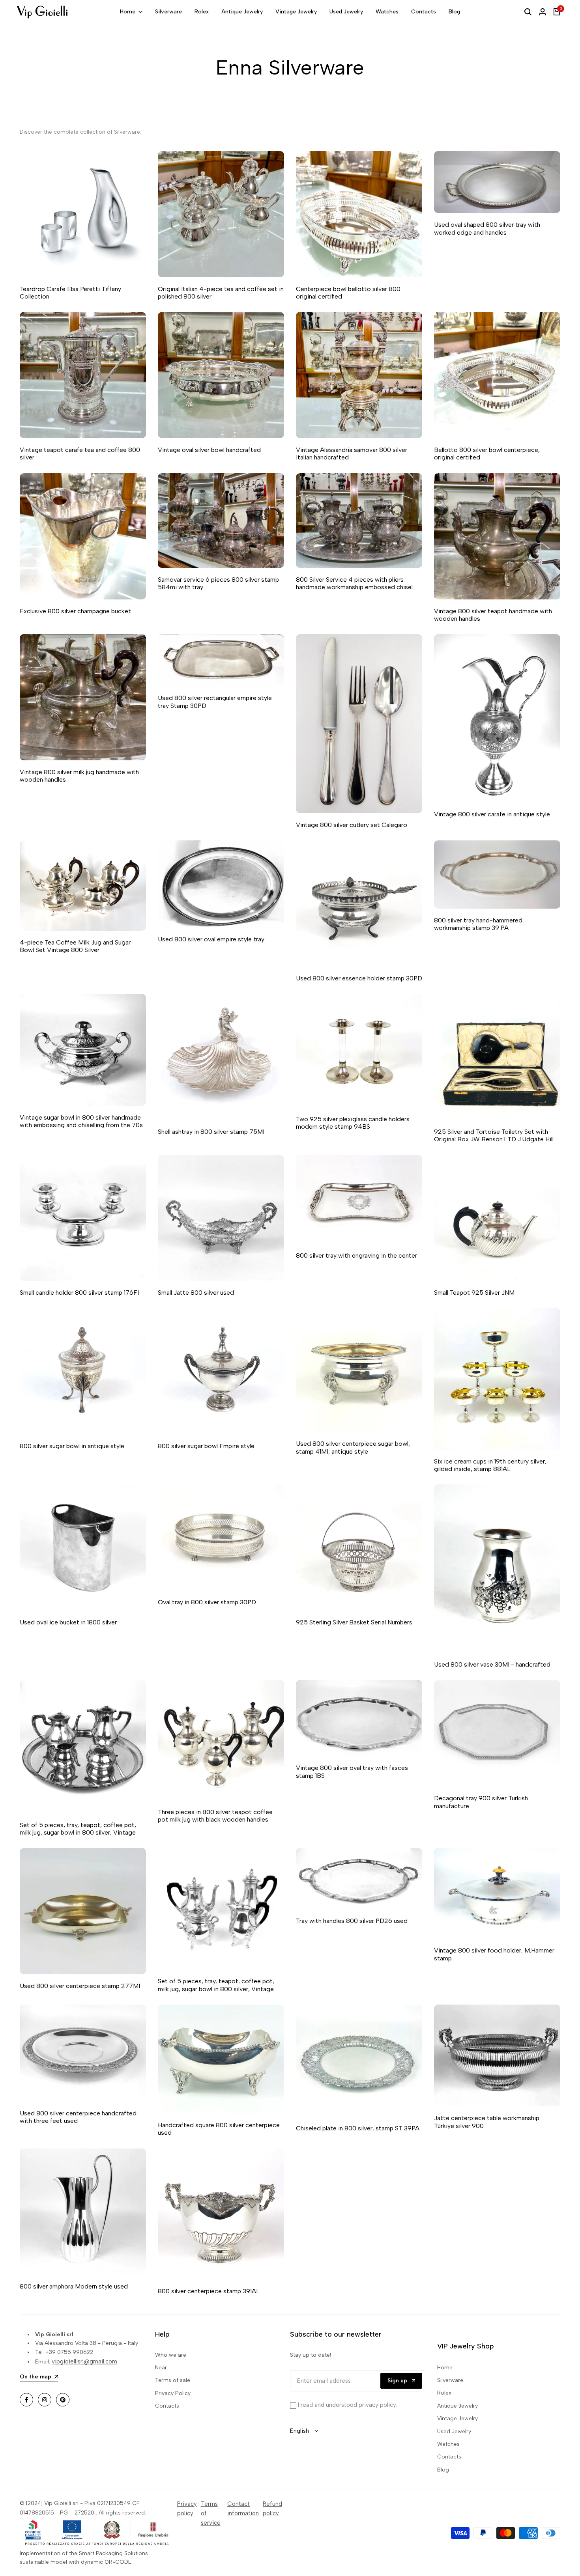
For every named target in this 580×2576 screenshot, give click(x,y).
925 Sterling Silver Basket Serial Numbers (354, 1622)
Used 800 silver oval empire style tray (211, 939)
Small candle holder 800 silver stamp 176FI (79, 1293)
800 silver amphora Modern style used (74, 2286)
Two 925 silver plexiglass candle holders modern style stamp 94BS (353, 1123)
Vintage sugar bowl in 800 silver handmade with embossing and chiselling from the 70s (81, 1121)
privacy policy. (378, 2405)
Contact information (243, 2509)
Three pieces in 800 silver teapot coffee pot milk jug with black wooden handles (215, 1816)
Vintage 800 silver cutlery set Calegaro (352, 825)
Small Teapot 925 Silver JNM (474, 1293)
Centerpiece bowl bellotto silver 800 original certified (348, 293)
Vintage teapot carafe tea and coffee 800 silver (80, 454)
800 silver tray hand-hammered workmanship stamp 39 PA (478, 924)
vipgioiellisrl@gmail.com (84, 2361)
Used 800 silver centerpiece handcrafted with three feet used (78, 2117)
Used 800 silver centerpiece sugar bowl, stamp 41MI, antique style (353, 1447)
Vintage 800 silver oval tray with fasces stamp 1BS (352, 1771)
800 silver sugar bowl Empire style (206, 1446)
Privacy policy (187, 2509)
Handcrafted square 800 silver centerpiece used (219, 2129)
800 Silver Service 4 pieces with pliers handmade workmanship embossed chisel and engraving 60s (354, 583)
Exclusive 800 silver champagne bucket (75, 611)
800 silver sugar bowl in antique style (72, 1446)
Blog (443, 2470)
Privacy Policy (173, 2393)
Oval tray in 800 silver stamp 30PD (207, 1602)
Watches (448, 2444)
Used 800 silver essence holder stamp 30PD (359, 978)
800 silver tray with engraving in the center (356, 1255)
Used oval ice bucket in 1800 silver (68, 1622)
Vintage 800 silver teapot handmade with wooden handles (493, 615)
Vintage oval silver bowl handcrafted (209, 450)
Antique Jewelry (457, 2406)
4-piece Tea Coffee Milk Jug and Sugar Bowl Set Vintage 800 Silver (75, 946)
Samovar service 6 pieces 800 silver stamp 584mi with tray (218, 583)
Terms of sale (173, 2380)
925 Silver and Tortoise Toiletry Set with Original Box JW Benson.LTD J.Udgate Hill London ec (494, 1135)
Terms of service (211, 2513)
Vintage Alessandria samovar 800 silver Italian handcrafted (352, 454)
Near (161, 2368)
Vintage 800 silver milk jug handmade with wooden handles (79, 776)
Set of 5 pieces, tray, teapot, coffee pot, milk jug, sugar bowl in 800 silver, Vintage (78, 1829)
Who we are (171, 2355)
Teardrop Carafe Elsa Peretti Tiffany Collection (70, 293)
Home (445, 2368)
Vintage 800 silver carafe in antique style (492, 814)
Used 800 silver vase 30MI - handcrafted (492, 1664)
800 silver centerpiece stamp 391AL (209, 2291)
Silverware (450, 2380)
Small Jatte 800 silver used (196, 1293)
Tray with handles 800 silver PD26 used (352, 1921)
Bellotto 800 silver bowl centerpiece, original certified (487, 454)
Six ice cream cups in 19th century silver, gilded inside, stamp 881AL (490, 1465)
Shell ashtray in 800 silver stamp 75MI (211, 1132)
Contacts (167, 2406)
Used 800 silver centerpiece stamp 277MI (80, 1986)
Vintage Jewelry (457, 2418)
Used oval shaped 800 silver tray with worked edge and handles (487, 228)
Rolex (444, 2393)
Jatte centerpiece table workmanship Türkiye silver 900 (487, 2122)
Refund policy (272, 2509)
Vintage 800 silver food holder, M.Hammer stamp (494, 1954)
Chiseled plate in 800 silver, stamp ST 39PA (358, 2128)
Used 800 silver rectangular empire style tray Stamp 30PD (215, 702)
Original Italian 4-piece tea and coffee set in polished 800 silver (221, 293)
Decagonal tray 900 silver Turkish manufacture (481, 1802)
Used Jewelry (454, 2431)
